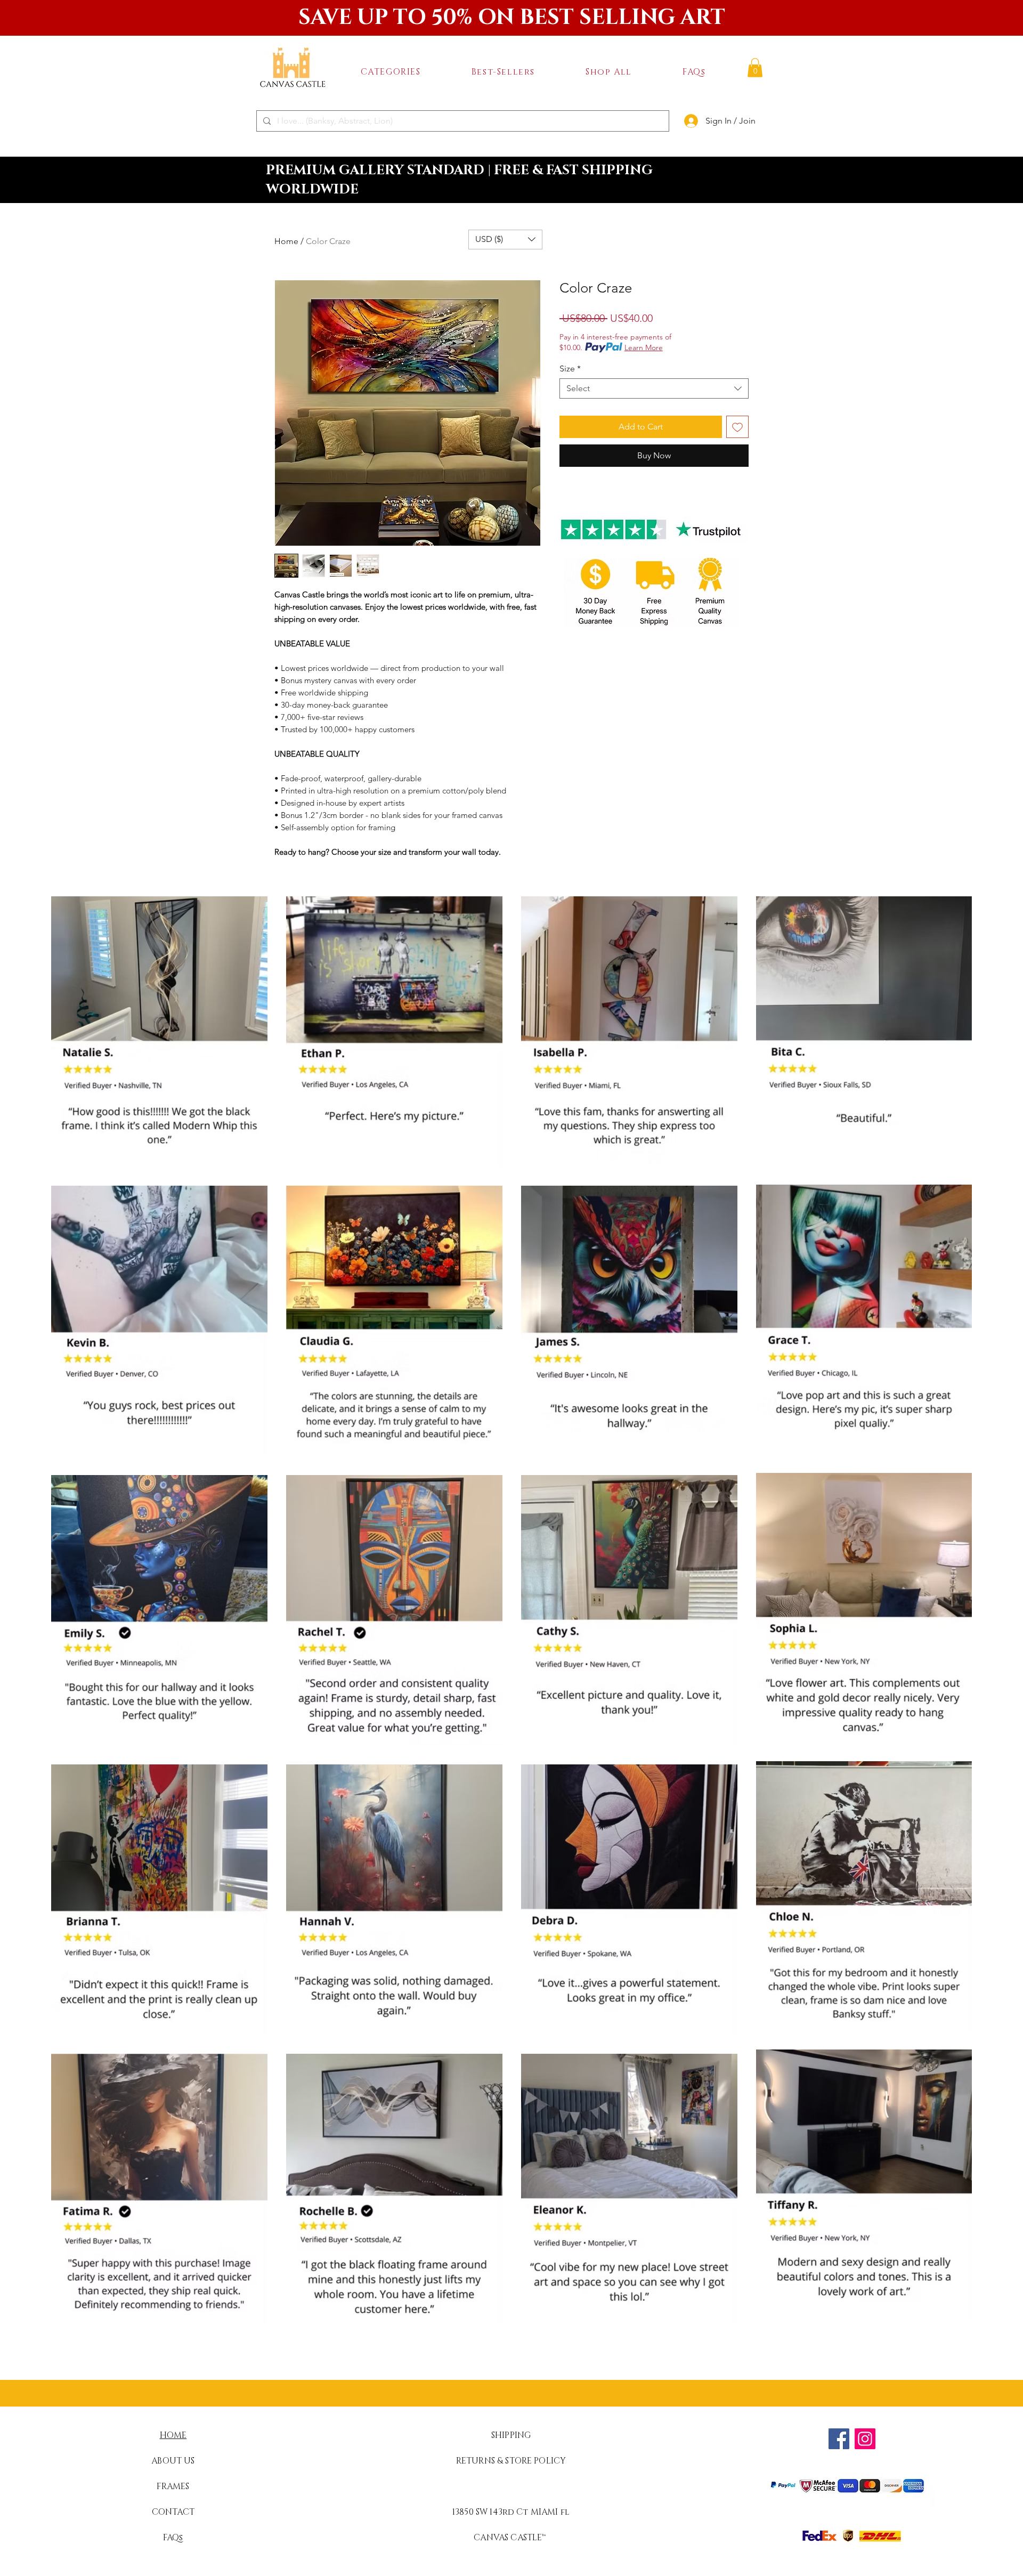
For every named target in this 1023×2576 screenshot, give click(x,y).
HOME (173, 2435)
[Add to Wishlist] (737, 427)
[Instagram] (865, 2439)
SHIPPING (511, 2435)
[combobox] (654, 388)
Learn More (644, 347)
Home (286, 241)
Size (570, 368)
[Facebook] (839, 2439)
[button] (391, 72)
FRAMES (173, 2486)
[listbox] (505, 240)
